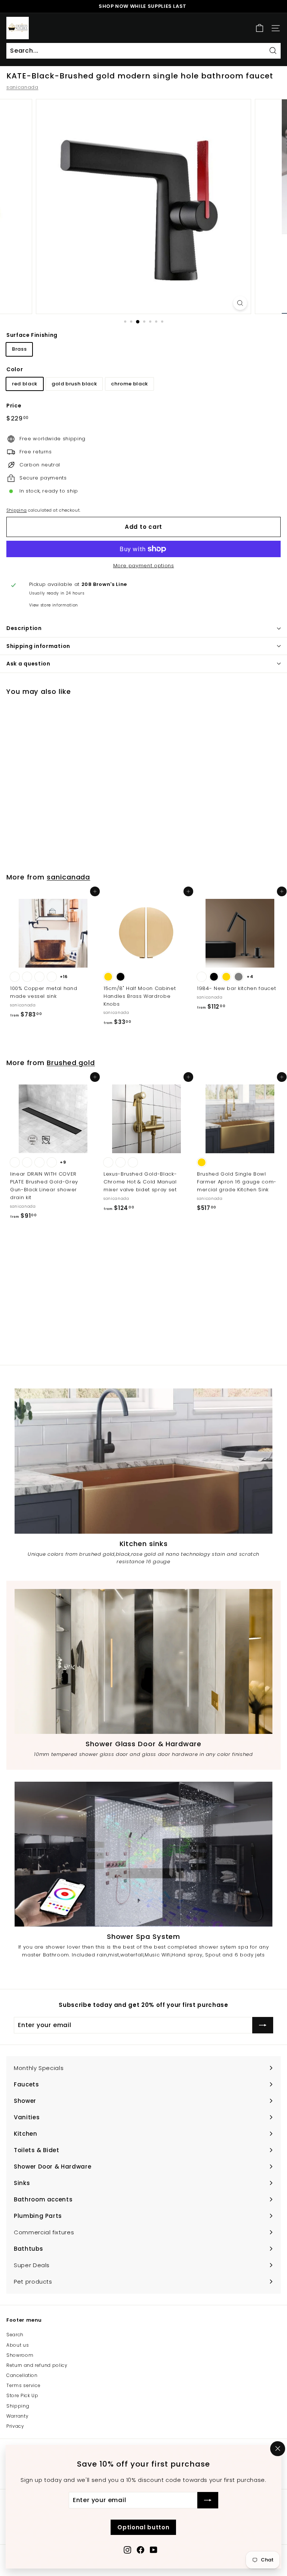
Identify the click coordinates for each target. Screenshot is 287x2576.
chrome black (129, 384)
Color (15, 369)
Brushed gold (71, 1063)
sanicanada (22, 87)
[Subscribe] (208, 2500)
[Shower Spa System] (143, 1854)
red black (25, 384)
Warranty (17, 2416)
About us (18, 2345)
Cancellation (22, 2375)
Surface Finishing (32, 335)
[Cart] (260, 28)
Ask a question (28, 664)
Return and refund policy (37, 2365)
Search (15, 2335)
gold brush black (74, 384)
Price (14, 406)
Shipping (16, 510)
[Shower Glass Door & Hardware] (143, 1661)
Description (24, 628)
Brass (19, 349)
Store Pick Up (22, 2395)
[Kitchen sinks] (143, 1461)
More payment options (144, 566)
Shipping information (38, 646)
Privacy (15, 2426)
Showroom (20, 2355)
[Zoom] (240, 303)
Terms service (23, 2385)
